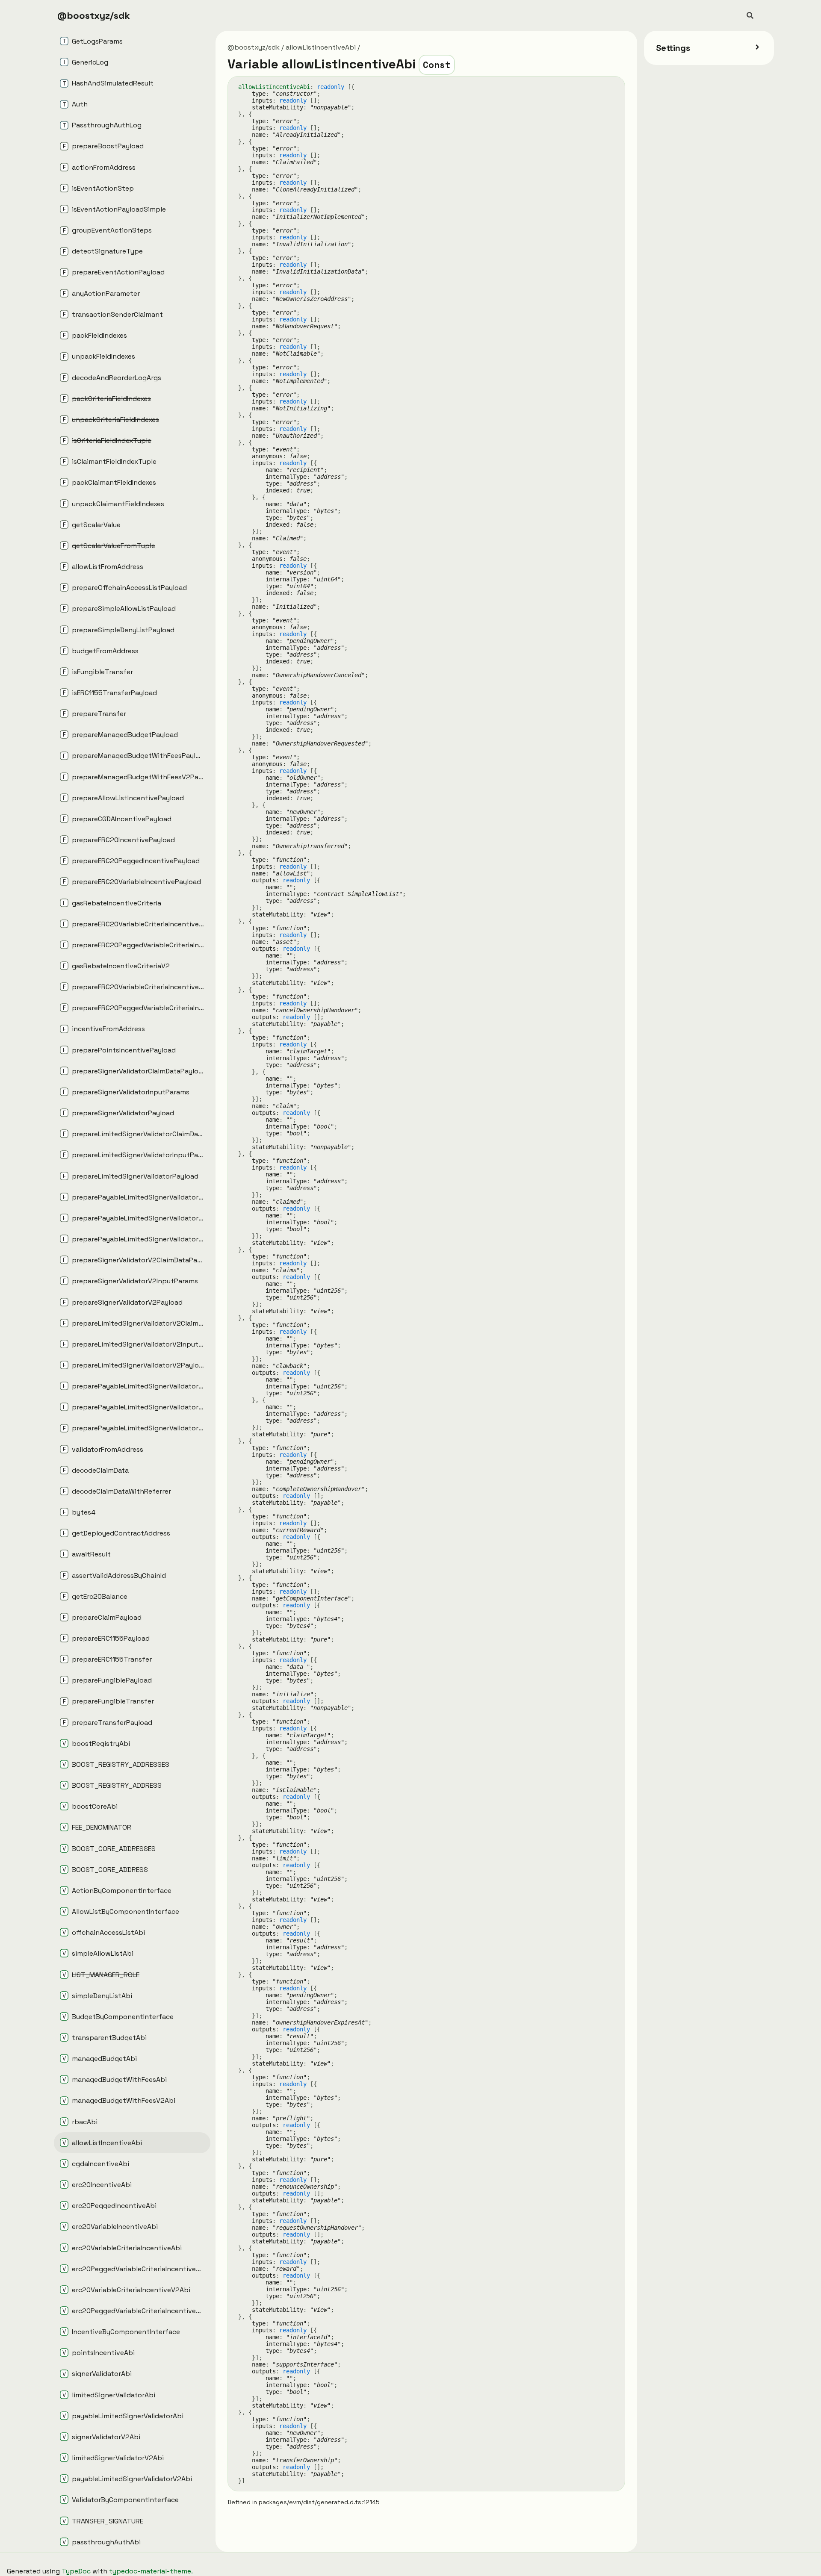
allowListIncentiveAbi (321, 47)
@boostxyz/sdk (94, 15)
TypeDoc (76, 2571)
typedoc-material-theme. (151, 2571)
